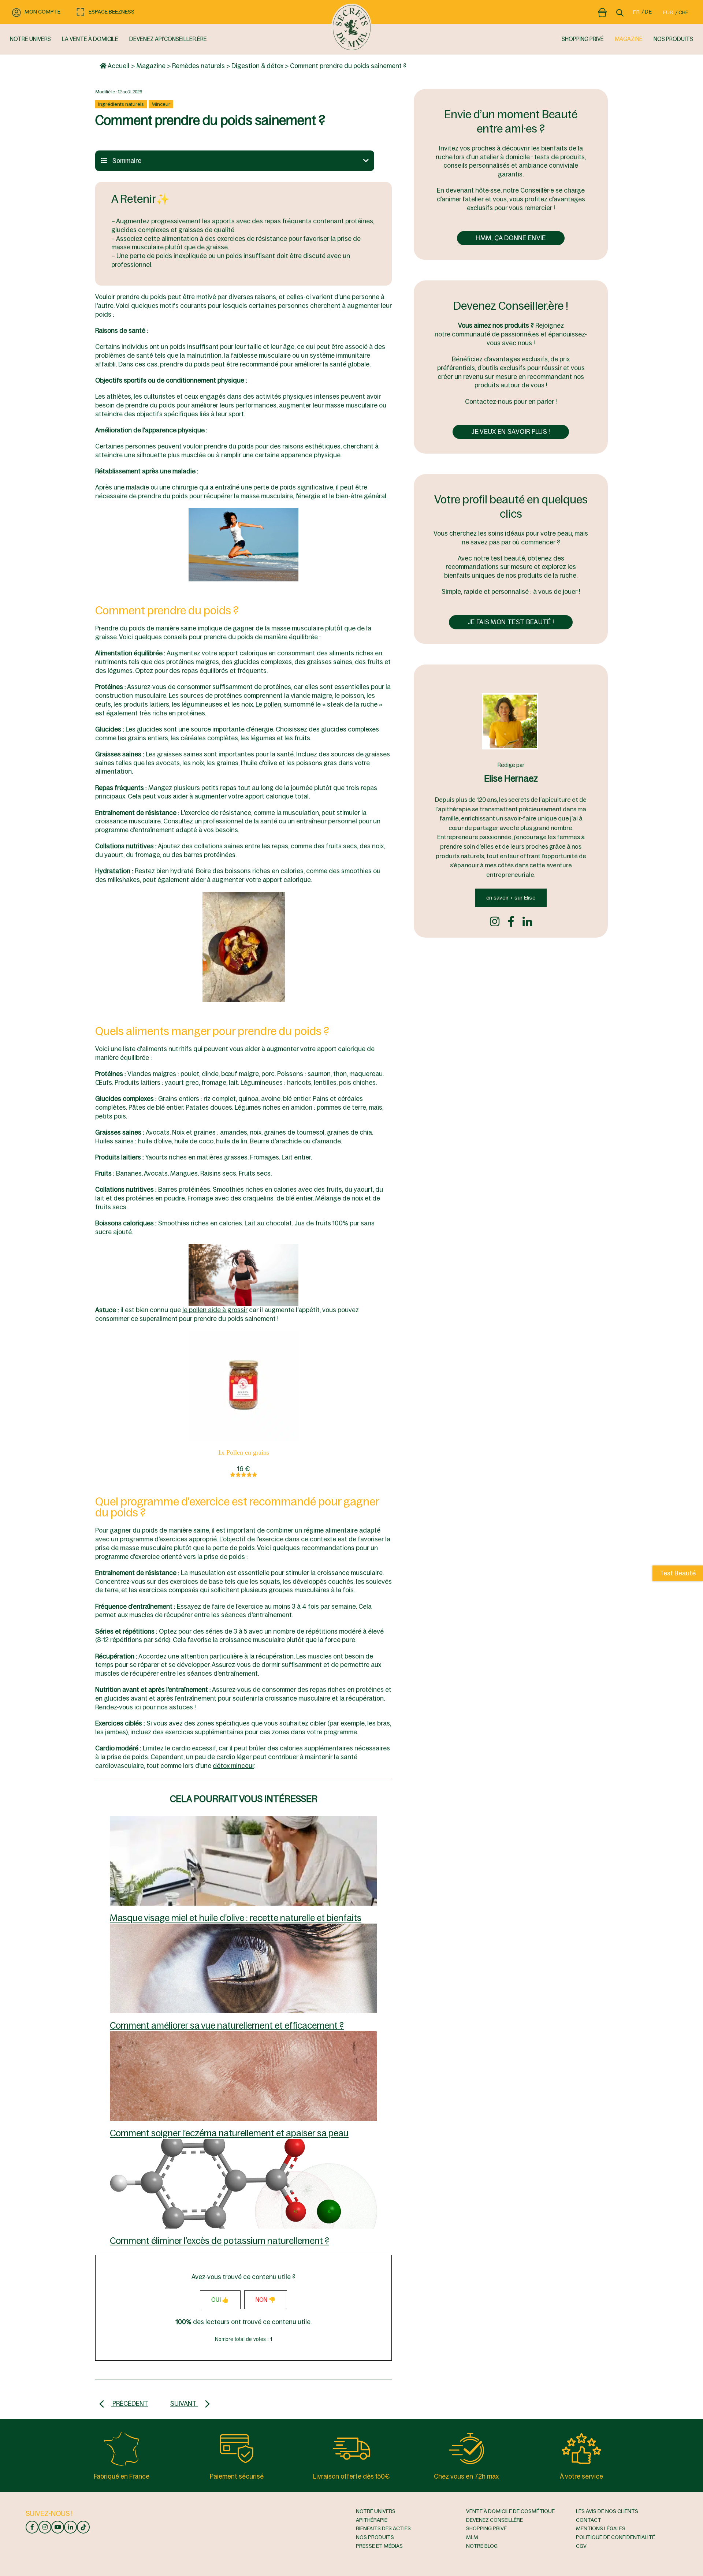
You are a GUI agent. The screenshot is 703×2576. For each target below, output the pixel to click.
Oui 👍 (220, 2300)
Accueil (118, 66)
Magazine (151, 66)
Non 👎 (266, 2300)
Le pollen (268, 704)
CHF (683, 12)
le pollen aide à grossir (215, 1310)
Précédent (130, 2404)
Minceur (161, 104)
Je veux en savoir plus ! (511, 432)
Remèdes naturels (198, 66)
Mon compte (42, 12)
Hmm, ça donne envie (511, 238)
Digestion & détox (257, 66)
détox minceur (233, 1766)
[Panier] (602, 11)
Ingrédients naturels (121, 104)
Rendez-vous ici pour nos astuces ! (146, 1707)
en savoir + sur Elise (511, 898)
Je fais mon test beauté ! (511, 622)
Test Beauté (678, 1573)
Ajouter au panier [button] (243, 1382)
